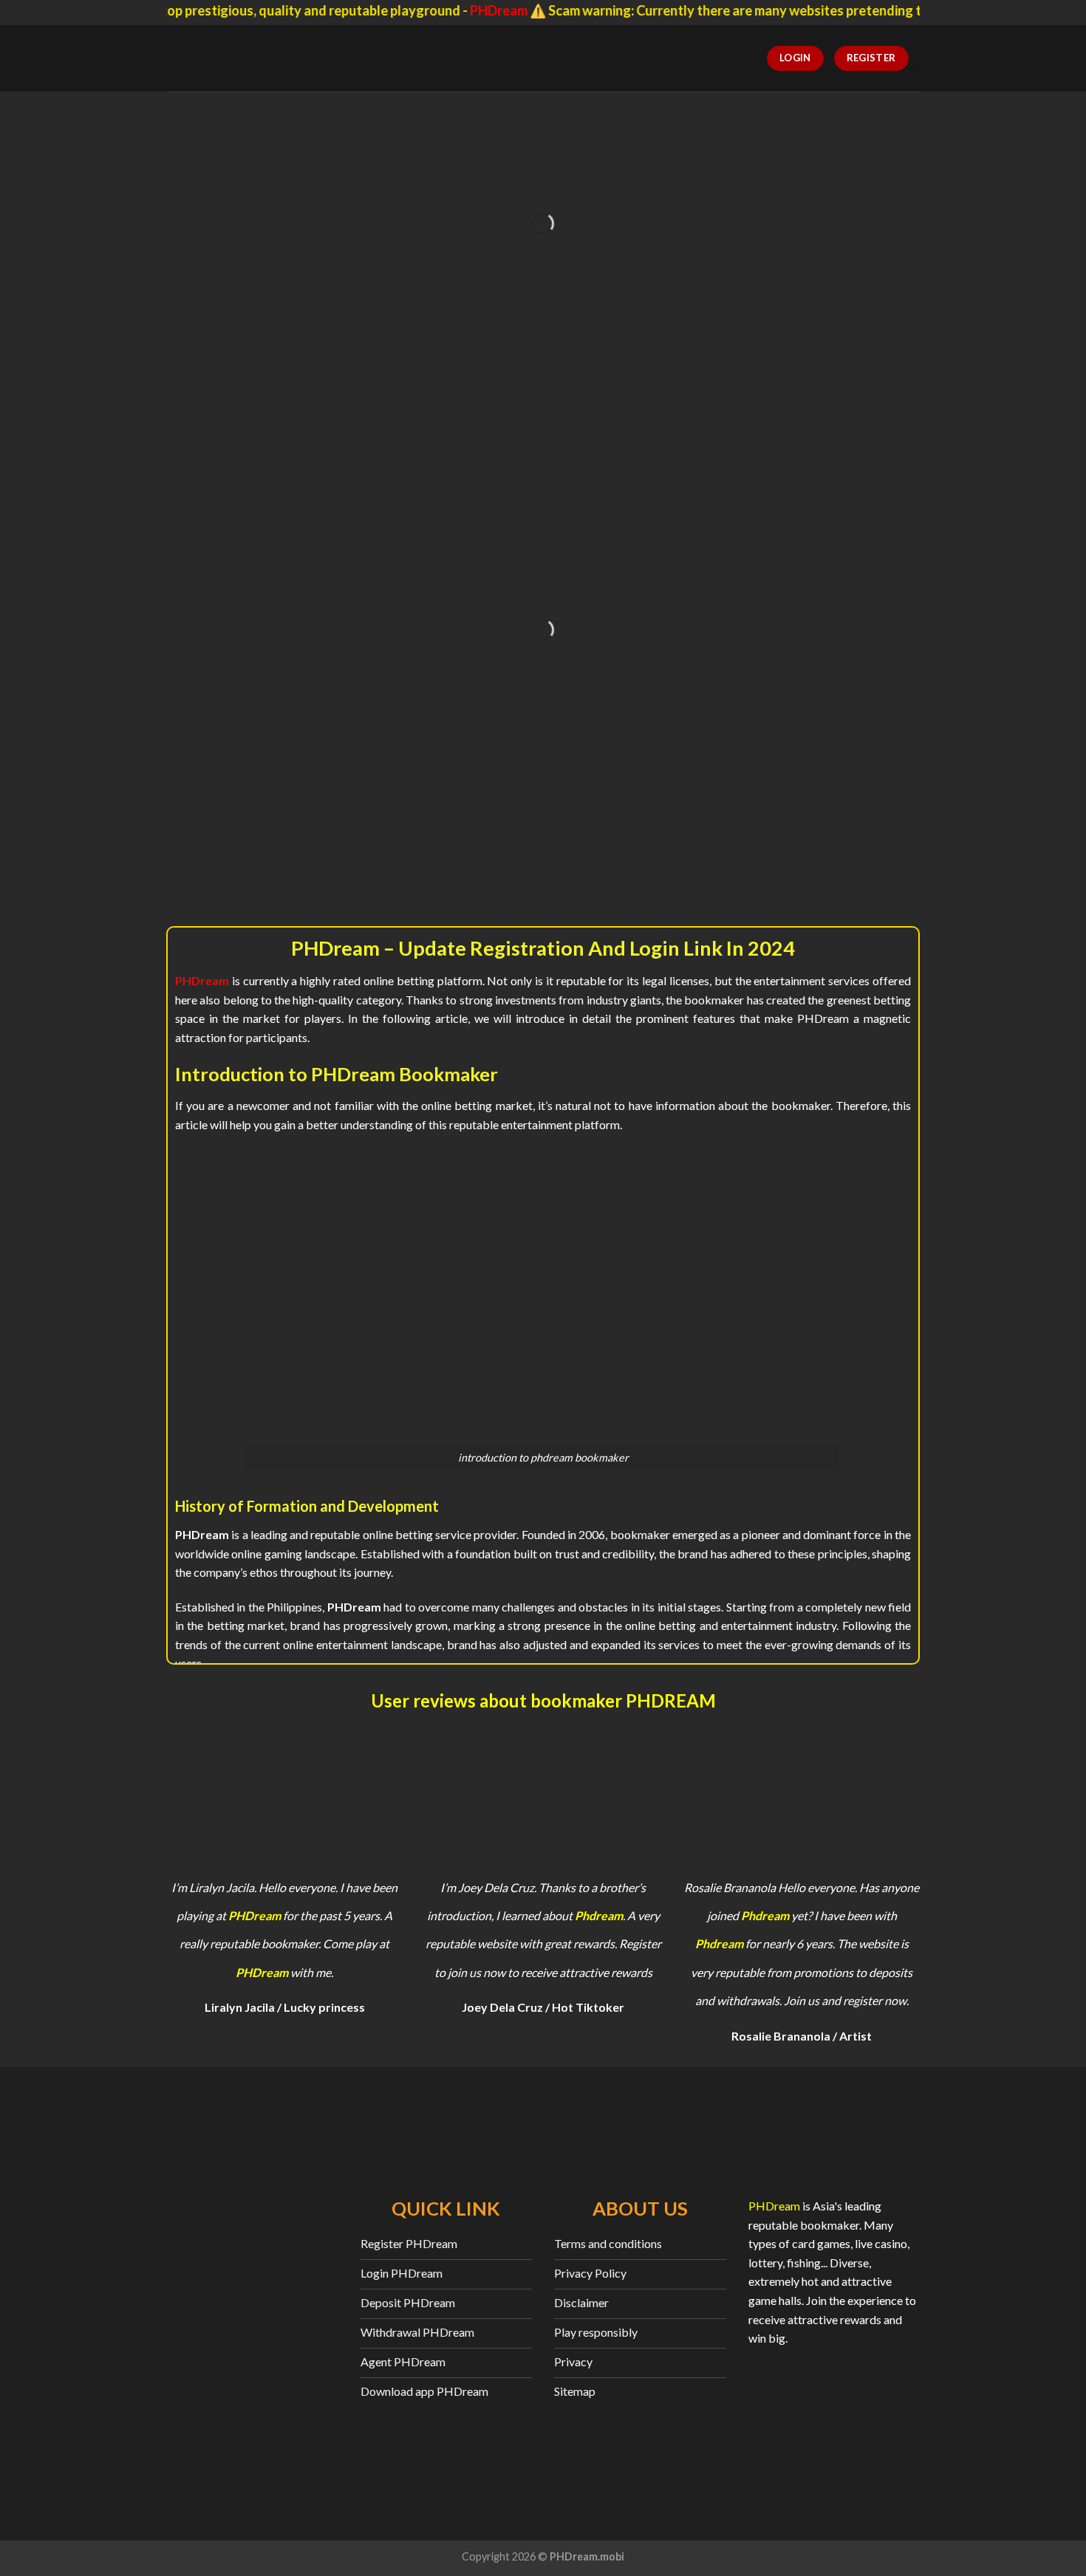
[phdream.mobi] (248, 58)
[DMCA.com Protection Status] (834, 2417)
